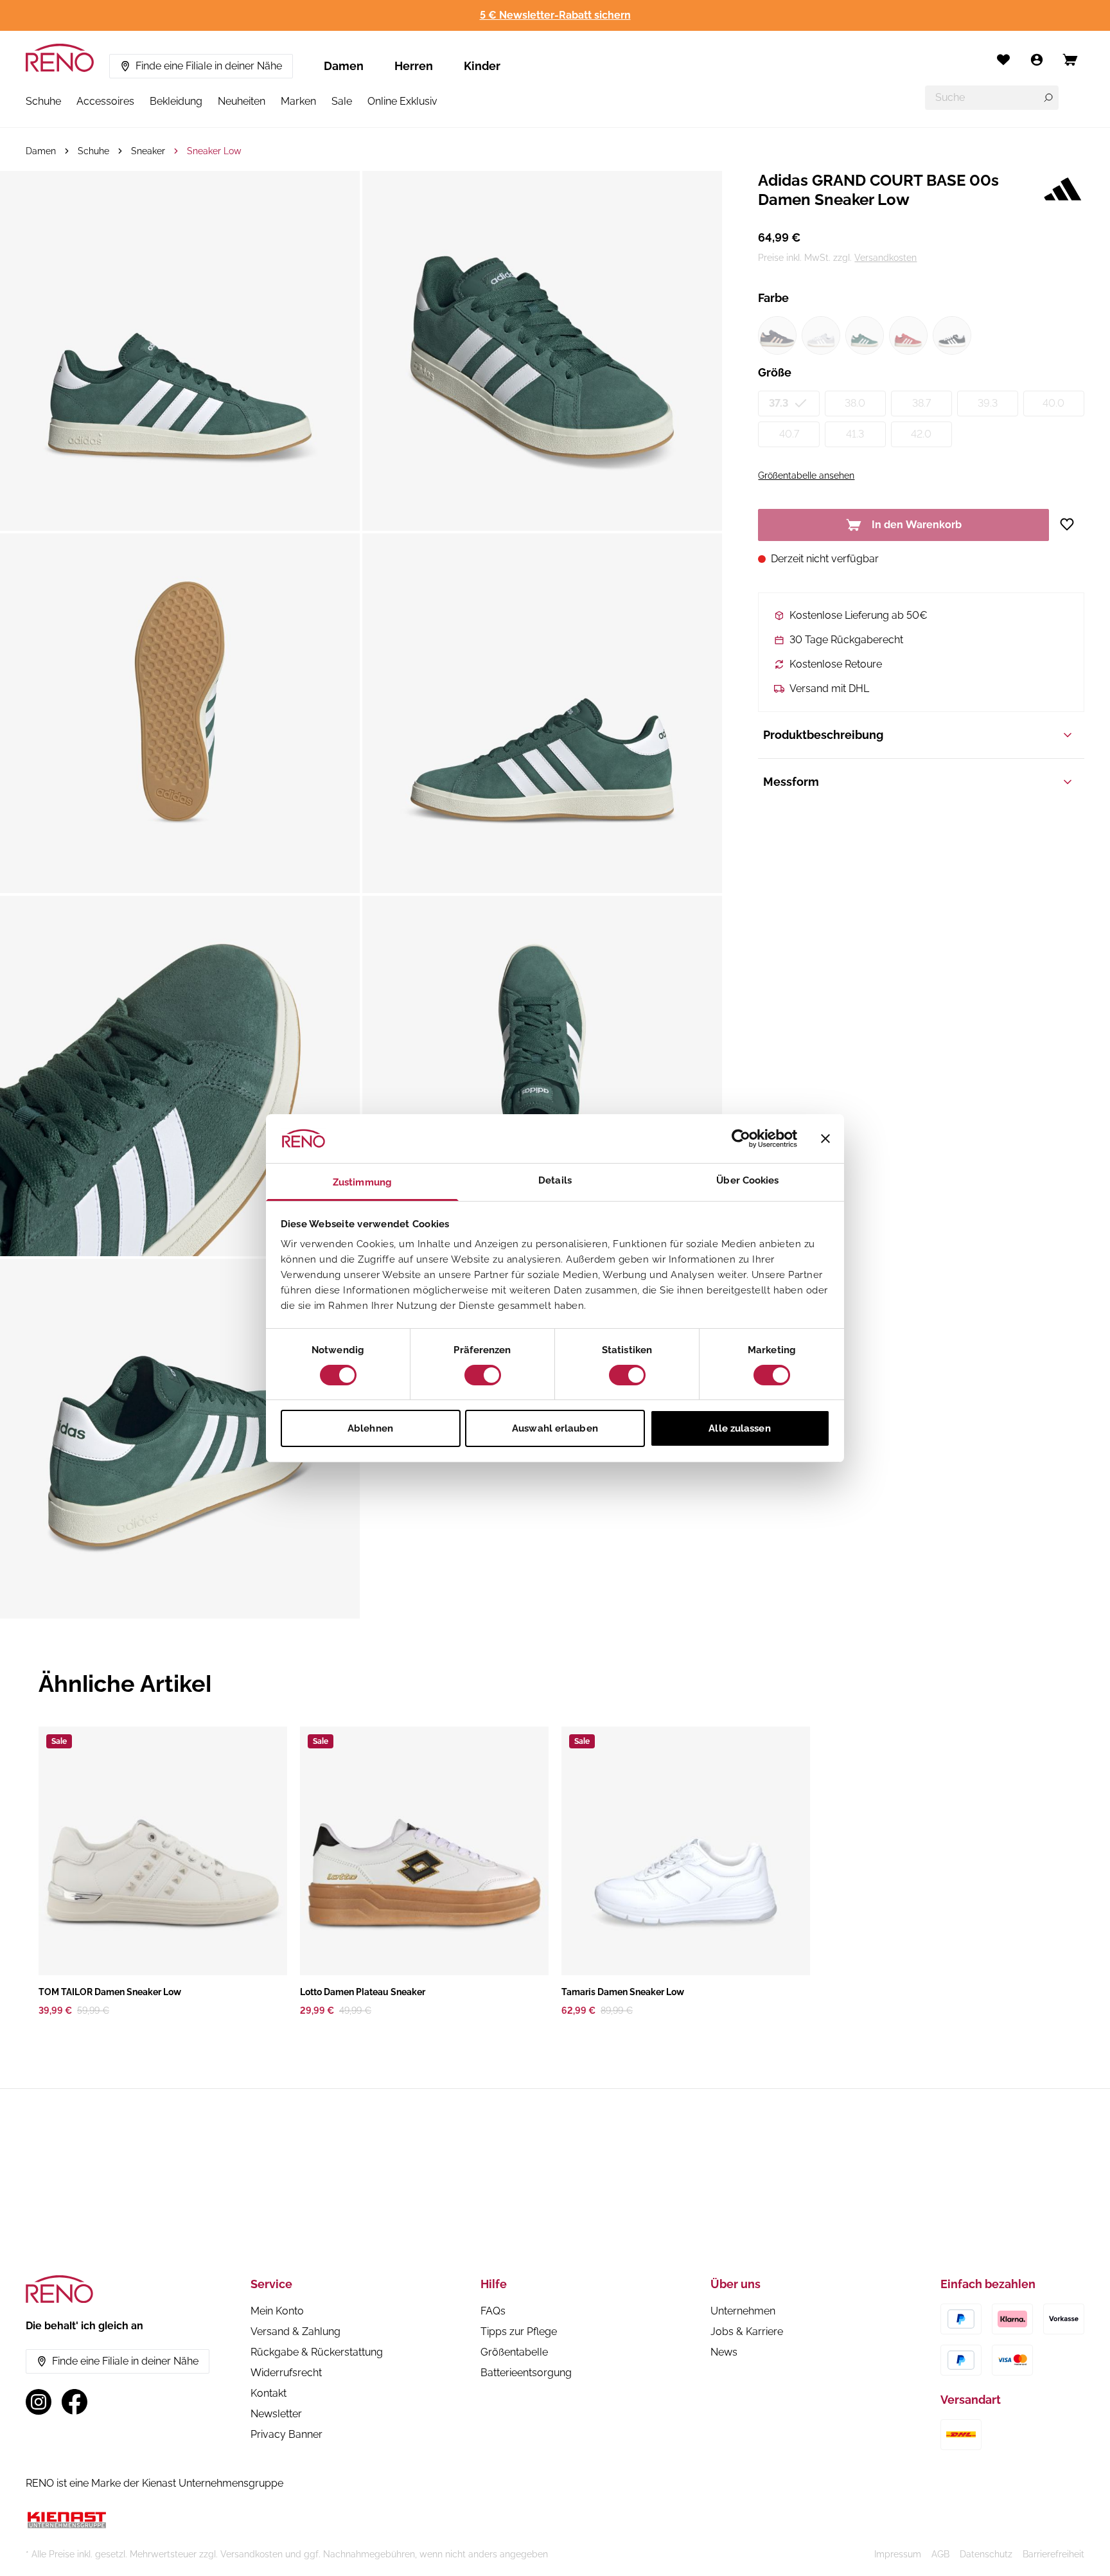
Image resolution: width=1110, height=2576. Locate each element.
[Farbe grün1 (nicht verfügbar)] (865, 335)
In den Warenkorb (917, 525)
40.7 (789, 434)
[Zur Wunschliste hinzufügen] (1072, 524)
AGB (940, 2554)
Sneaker (148, 151)
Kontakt (269, 2393)
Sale (342, 101)
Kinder (482, 66)
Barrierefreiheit (1053, 2554)
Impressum (898, 2554)
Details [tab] (555, 1180)
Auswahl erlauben (555, 1428)
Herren (414, 66)
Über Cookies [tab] (747, 1180)
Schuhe (43, 101)
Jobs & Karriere (747, 2332)
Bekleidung (176, 101)
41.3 (855, 434)
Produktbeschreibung (823, 735)
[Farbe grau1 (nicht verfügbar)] (821, 335)
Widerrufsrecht (286, 2373)
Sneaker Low (214, 151)
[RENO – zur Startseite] (60, 58)
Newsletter (276, 2414)
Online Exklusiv (402, 101)
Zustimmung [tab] (362, 1182)
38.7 (921, 403)
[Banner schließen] (825, 1139)
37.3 (779, 403)
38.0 (855, 403)
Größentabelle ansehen (806, 475)
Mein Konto (277, 2311)
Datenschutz (986, 2554)
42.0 (921, 434)
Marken (298, 101)
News (724, 2352)
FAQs (493, 2311)
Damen (344, 66)
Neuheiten (242, 101)
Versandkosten (885, 258)
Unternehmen (743, 2311)
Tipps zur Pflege (519, 2332)
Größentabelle (514, 2352)
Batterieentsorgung (526, 2373)
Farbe (773, 298)
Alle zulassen (739, 1428)
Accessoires (105, 101)
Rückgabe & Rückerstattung (317, 2352)
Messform (791, 782)
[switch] (483, 1375)
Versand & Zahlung (295, 2332)
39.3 (988, 403)
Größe (775, 372)
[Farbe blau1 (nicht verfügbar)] (777, 335)
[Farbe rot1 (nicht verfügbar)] (908, 335)
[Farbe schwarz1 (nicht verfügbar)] (952, 335)
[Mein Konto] (1037, 60)
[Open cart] (1070, 60)
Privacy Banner (286, 2434)
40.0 (1053, 403)
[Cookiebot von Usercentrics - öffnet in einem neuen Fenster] (741, 1139)
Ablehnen (370, 1428)
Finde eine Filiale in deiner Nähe (209, 66)
